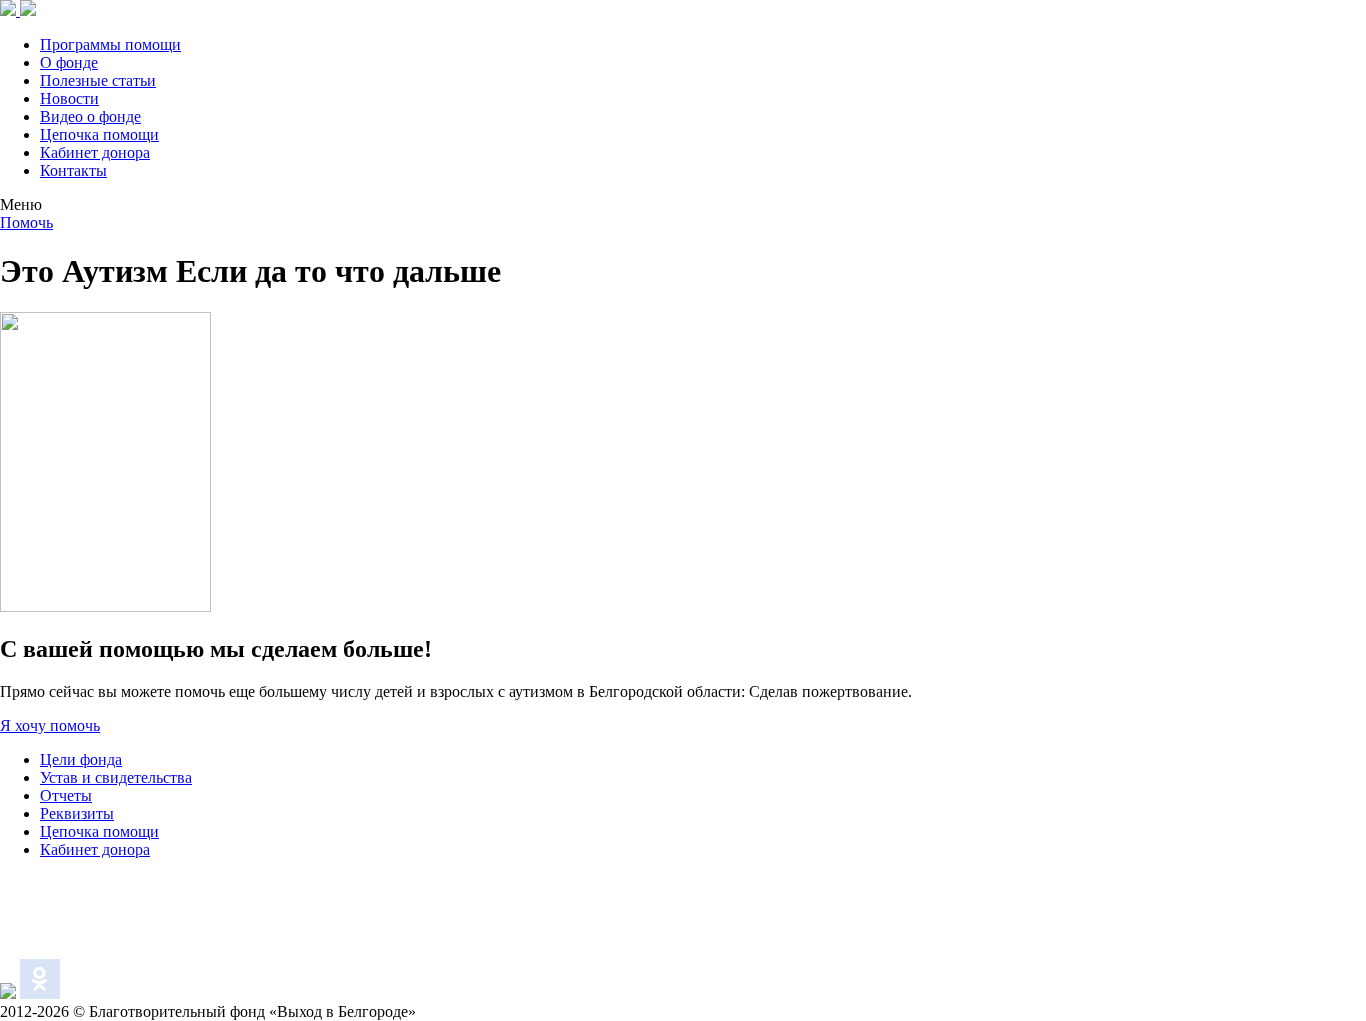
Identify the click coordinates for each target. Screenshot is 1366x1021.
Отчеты (66, 795)
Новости (69, 98)
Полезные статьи (98, 80)
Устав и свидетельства (116, 777)
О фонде (69, 62)
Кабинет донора (95, 152)
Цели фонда (81, 759)
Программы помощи (110, 44)
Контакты (73, 170)
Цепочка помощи (99, 134)
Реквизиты (77, 813)
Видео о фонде (90, 116)
